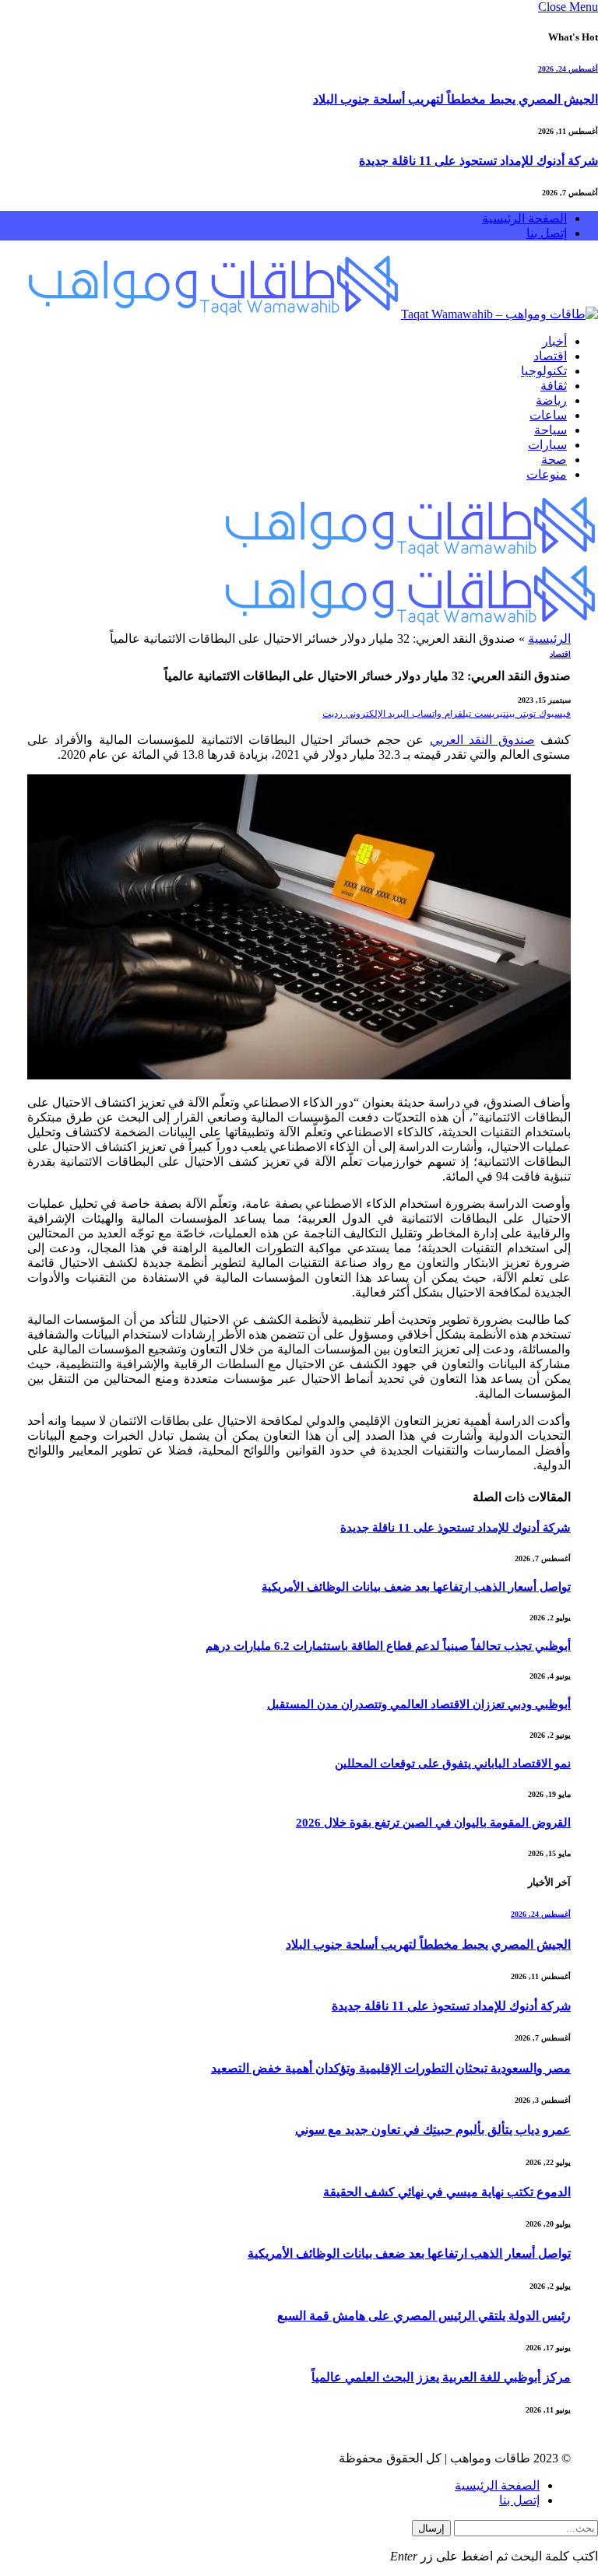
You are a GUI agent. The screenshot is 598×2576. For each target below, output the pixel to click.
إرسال (431, 2528)
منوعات (547, 474)
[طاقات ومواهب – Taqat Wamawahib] (312, 314)
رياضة (551, 400)
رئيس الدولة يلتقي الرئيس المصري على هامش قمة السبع (424, 2316)
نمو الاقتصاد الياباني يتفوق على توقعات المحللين (453, 1764)
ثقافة (554, 386)
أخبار (554, 341)
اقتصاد (550, 356)
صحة (554, 460)
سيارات (547, 445)
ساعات (548, 415)
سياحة (551, 430)
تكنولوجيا (544, 371)
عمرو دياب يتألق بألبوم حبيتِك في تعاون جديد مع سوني (433, 2130)
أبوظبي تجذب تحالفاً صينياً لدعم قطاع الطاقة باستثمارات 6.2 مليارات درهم (388, 1646)
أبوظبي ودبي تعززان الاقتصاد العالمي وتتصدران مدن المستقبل (419, 1704)
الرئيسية (549, 639)
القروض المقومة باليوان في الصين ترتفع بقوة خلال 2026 (433, 1823)
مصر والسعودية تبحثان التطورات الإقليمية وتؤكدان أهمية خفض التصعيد (391, 2068)
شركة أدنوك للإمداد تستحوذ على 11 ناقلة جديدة (478, 161)
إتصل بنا (547, 233)
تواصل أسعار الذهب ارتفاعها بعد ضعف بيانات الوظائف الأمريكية (416, 1587)
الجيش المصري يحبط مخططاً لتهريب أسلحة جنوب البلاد (456, 99)
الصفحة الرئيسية (524, 218)
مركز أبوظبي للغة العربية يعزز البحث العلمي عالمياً (441, 2377)
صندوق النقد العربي (482, 740)
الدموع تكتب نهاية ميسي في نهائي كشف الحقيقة (447, 2192)
